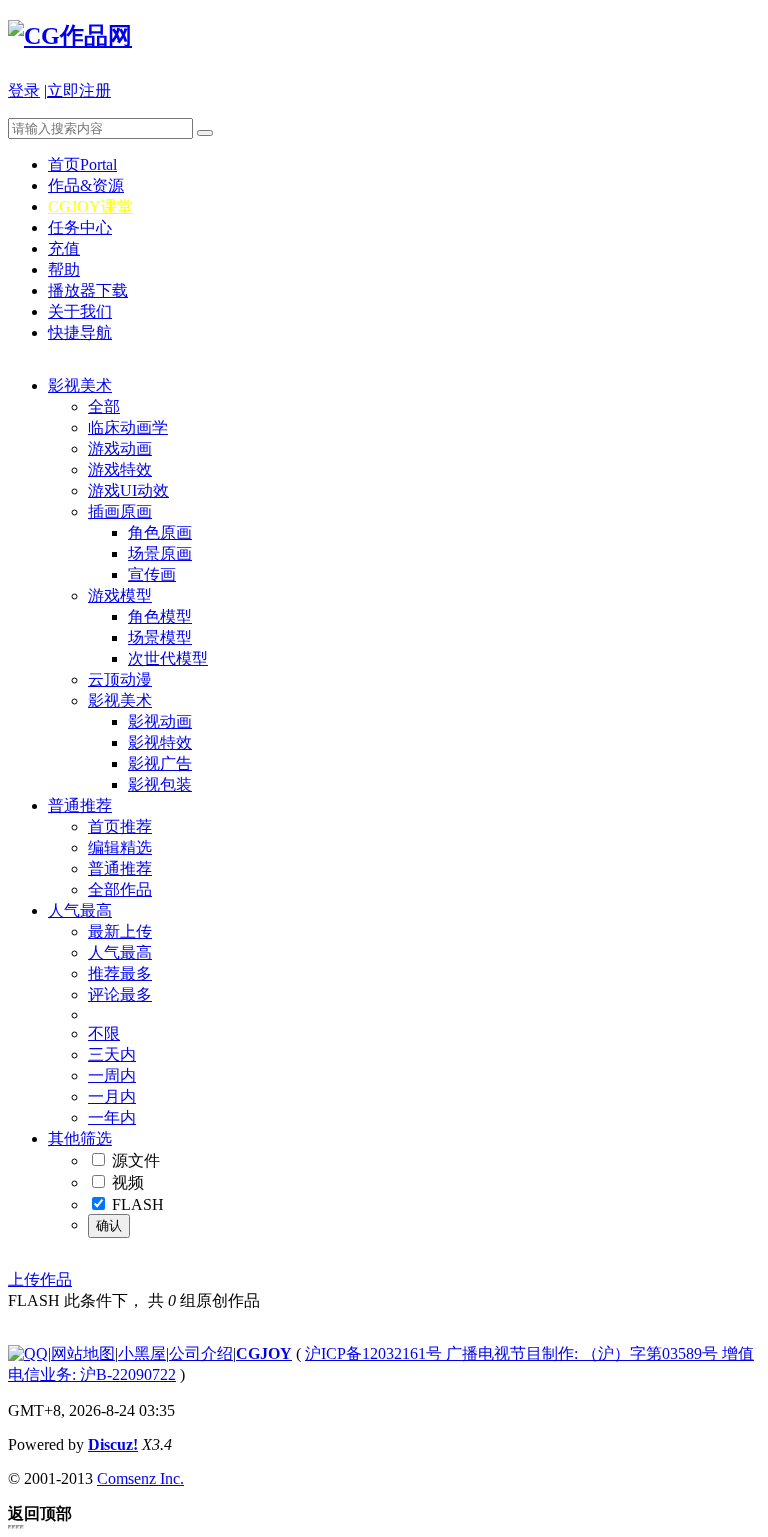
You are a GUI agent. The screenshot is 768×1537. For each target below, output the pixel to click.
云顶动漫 (120, 679)
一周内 (112, 1075)
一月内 (112, 1096)
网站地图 (83, 1353)
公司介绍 (201, 1353)
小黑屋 (142, 1353)
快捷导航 (80, 332)
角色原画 (160, 532)
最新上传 (120, 931)
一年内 (112, 1117)
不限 (104, 1033)
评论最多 (120, 994)
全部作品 (120, 889)
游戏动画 (120, 448)
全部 (104, 406)
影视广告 (160, 763)
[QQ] (28, 1353)
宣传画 (152, 574)
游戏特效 (120, 469)
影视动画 (160, 721)
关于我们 (80, 311)
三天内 (112, 1054)
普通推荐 (80, 805)
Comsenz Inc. (140, 1478)
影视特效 (160, 742)
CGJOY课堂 (90, 206)
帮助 (64, 269)
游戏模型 (120, 595)
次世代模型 (168, 658)
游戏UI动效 (128, 490)
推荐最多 (120, 973)
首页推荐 (120, 826)
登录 (24, 90)
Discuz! (113, 1444)
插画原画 (120, 511)
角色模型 (160, 616)
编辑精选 (120, 847)
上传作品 (40, 1279)
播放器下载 (88, 290)
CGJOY (264, 1353)
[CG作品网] (70, 36)
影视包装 (160, 784)
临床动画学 (128, 427)
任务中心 (80, 227)
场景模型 (160, 637)
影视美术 (80, 385)
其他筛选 (80, 1138)
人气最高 (80, 910)
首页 (82, 164)
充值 (64, 248)
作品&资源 (86, 185)
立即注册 (79, 90)
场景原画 (160, 553)
